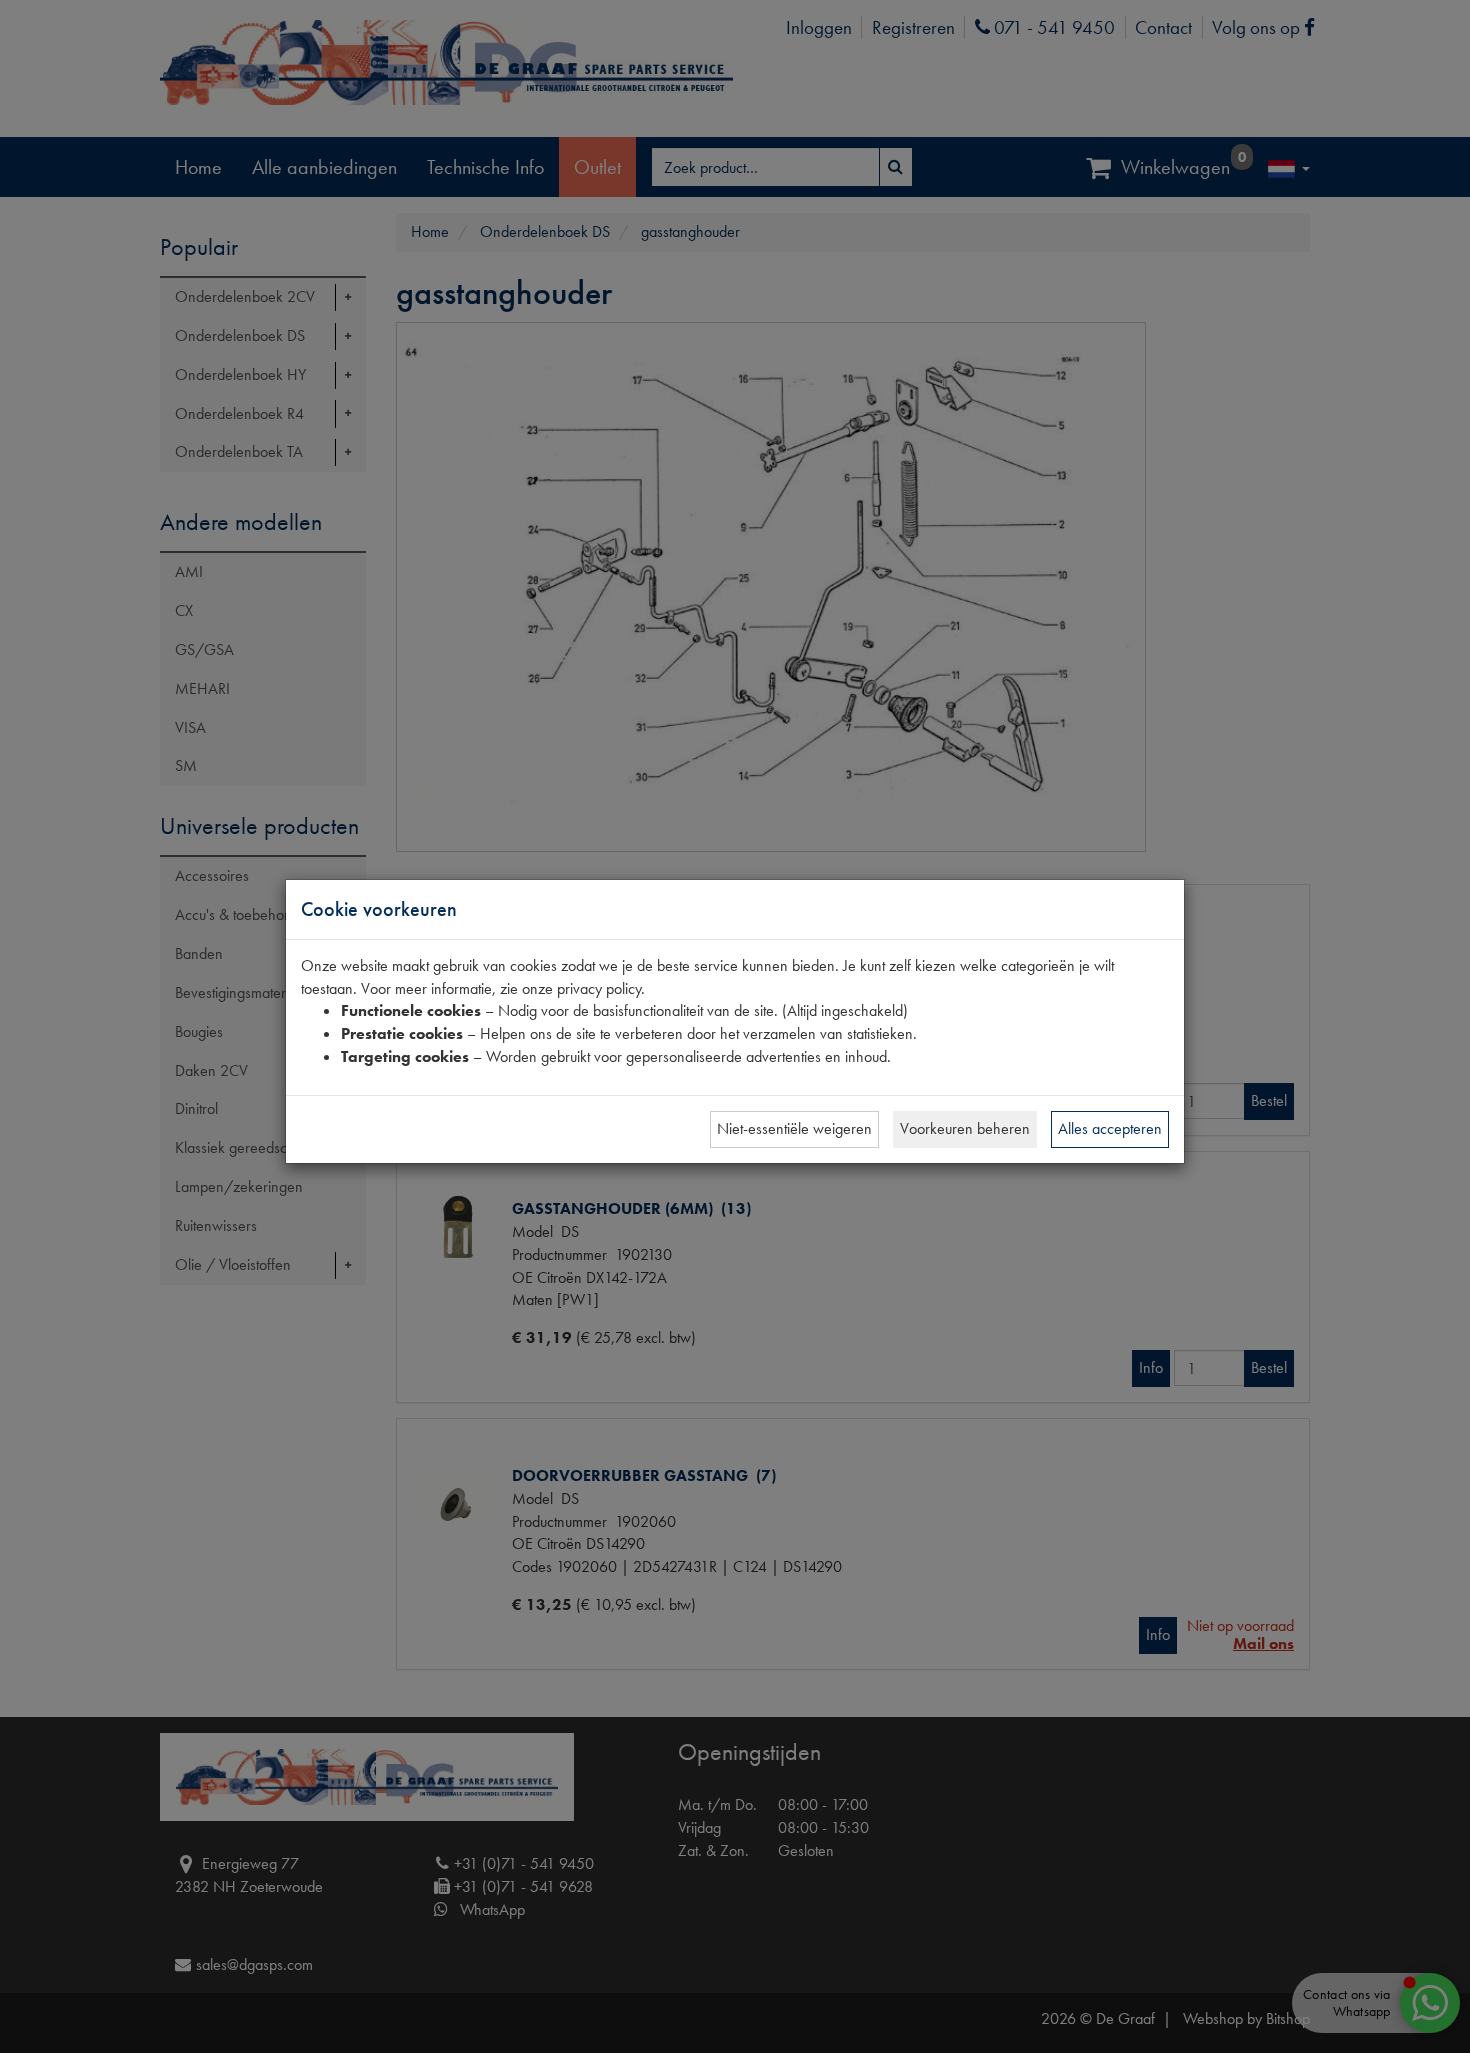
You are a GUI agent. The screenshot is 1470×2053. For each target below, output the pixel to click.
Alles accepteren (1110, 1128)
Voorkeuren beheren (965, 1128)
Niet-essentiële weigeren (794, 1128)
